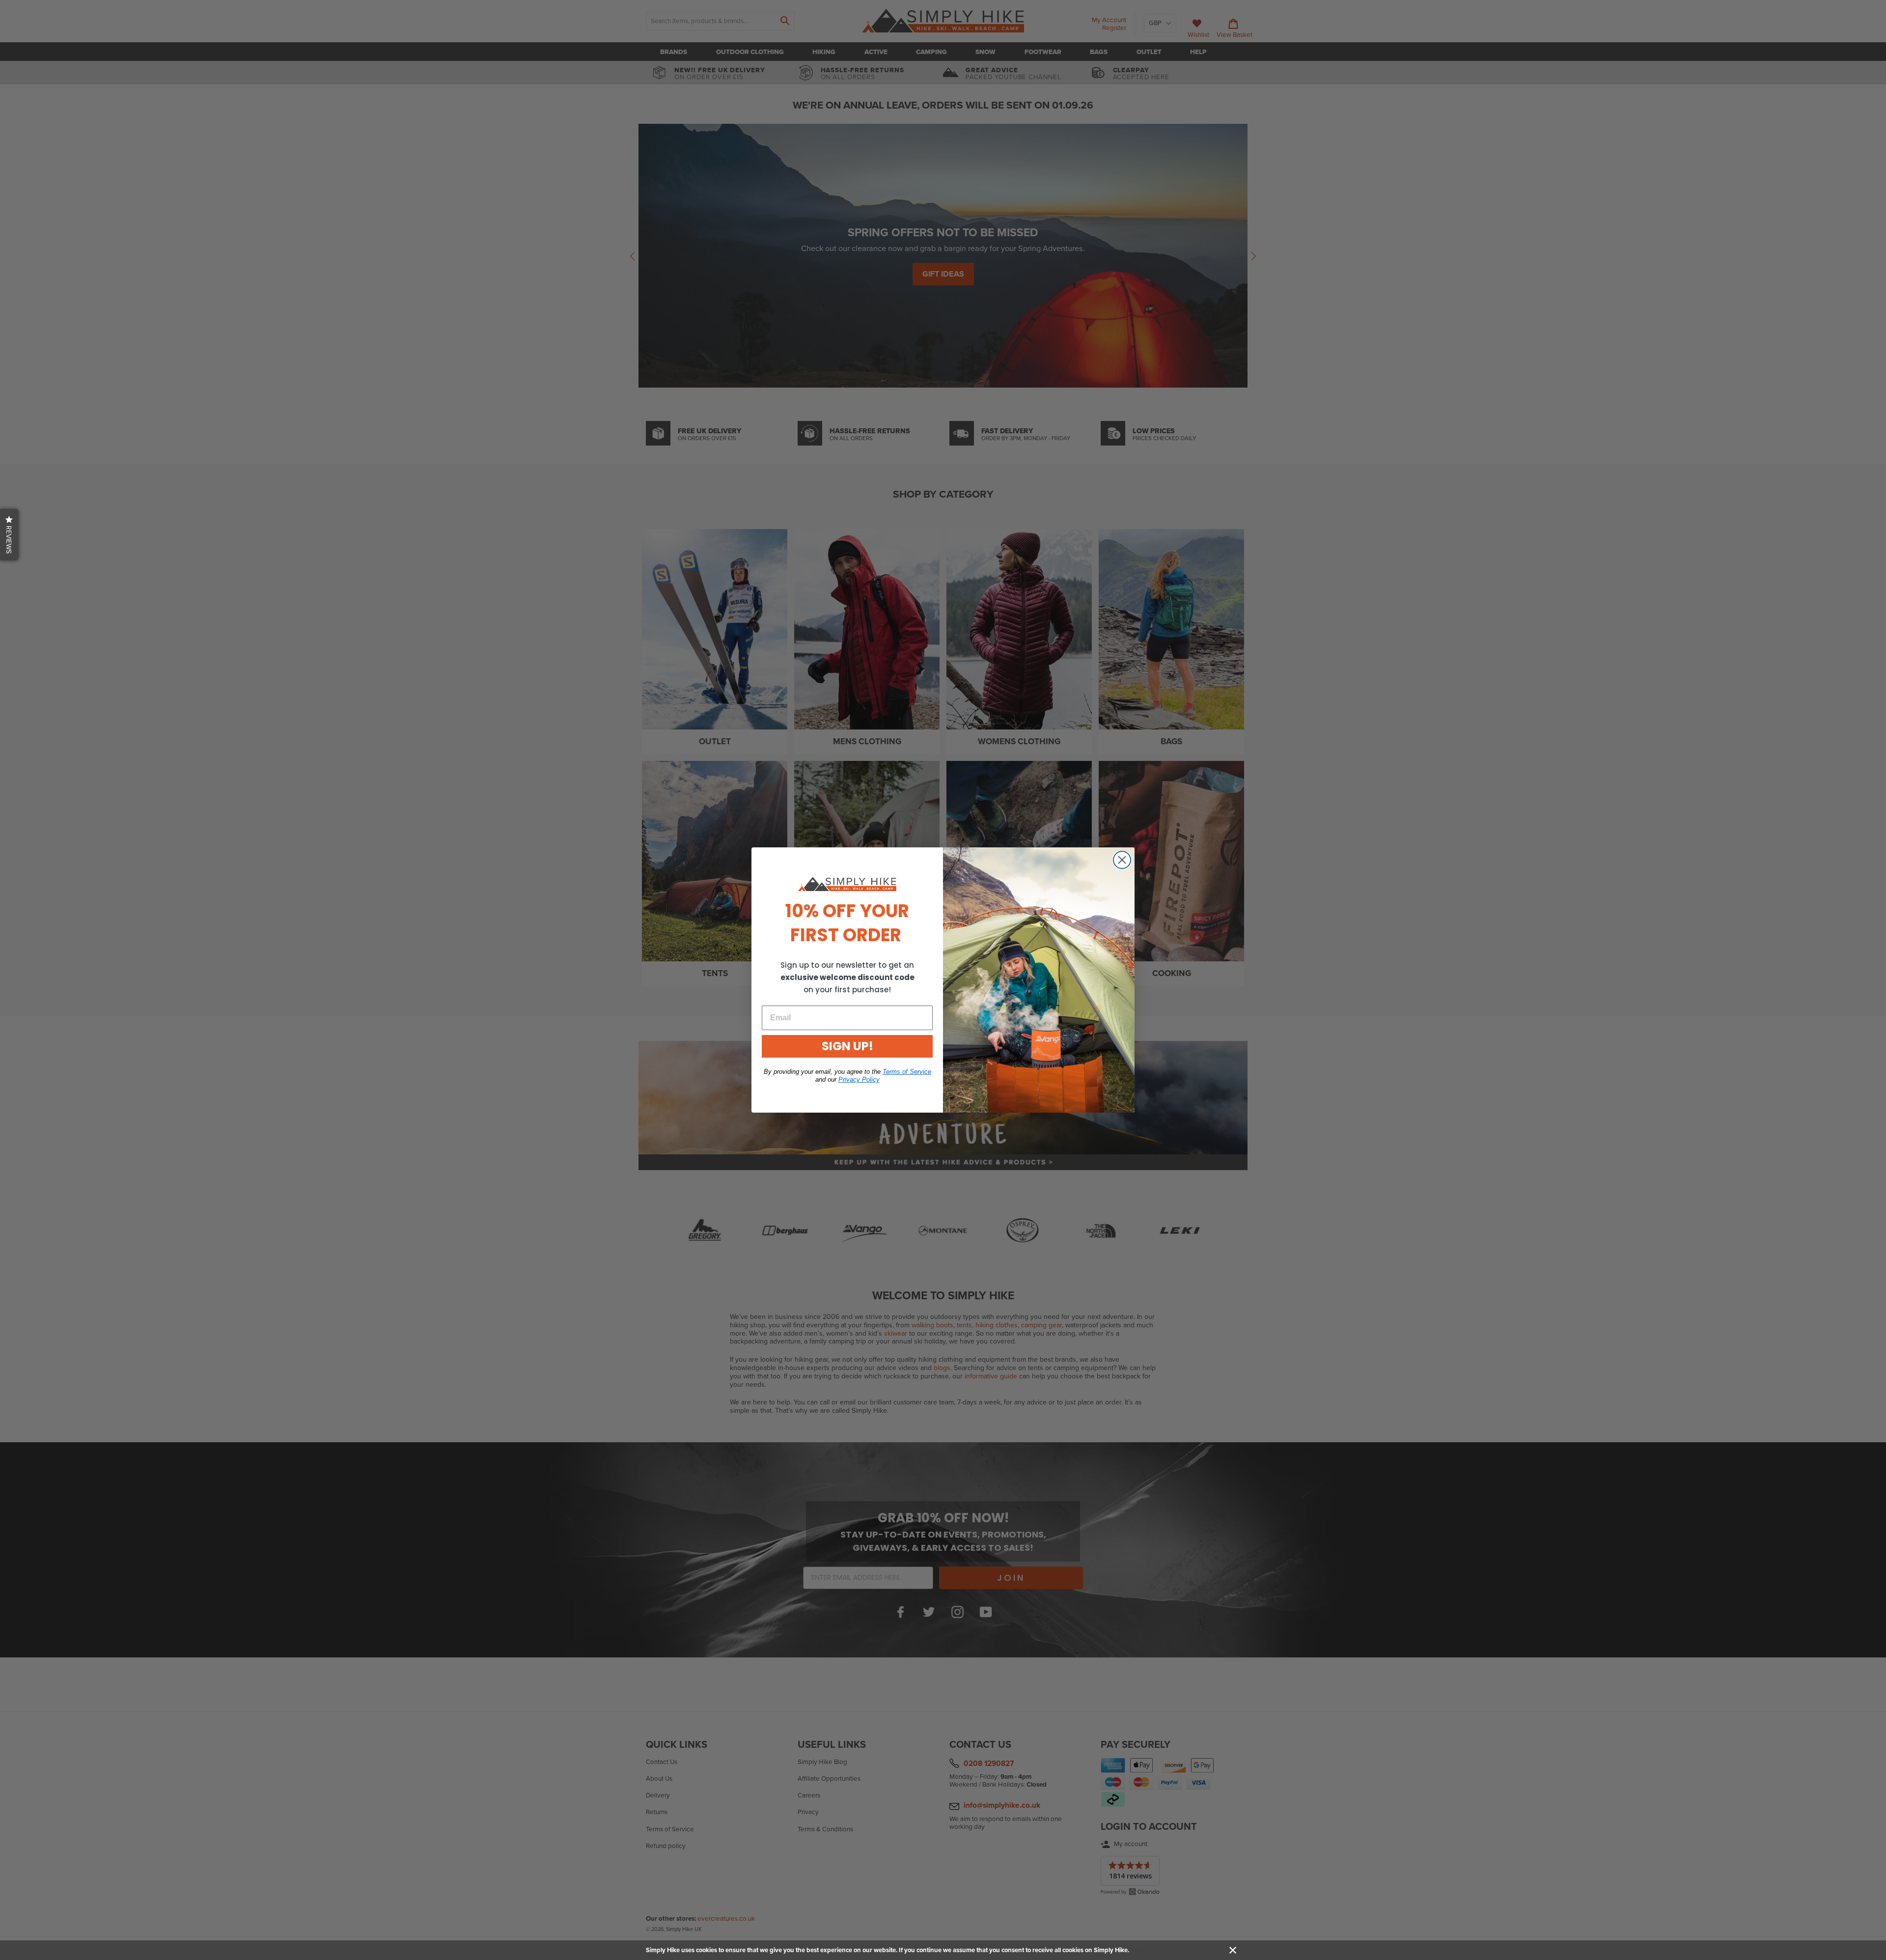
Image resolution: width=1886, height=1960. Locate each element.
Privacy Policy (859, 1079)
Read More (1146, 1950)
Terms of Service (907, 1072)
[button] (9, 535)
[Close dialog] (1122, 860)
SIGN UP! (847, 1046)
